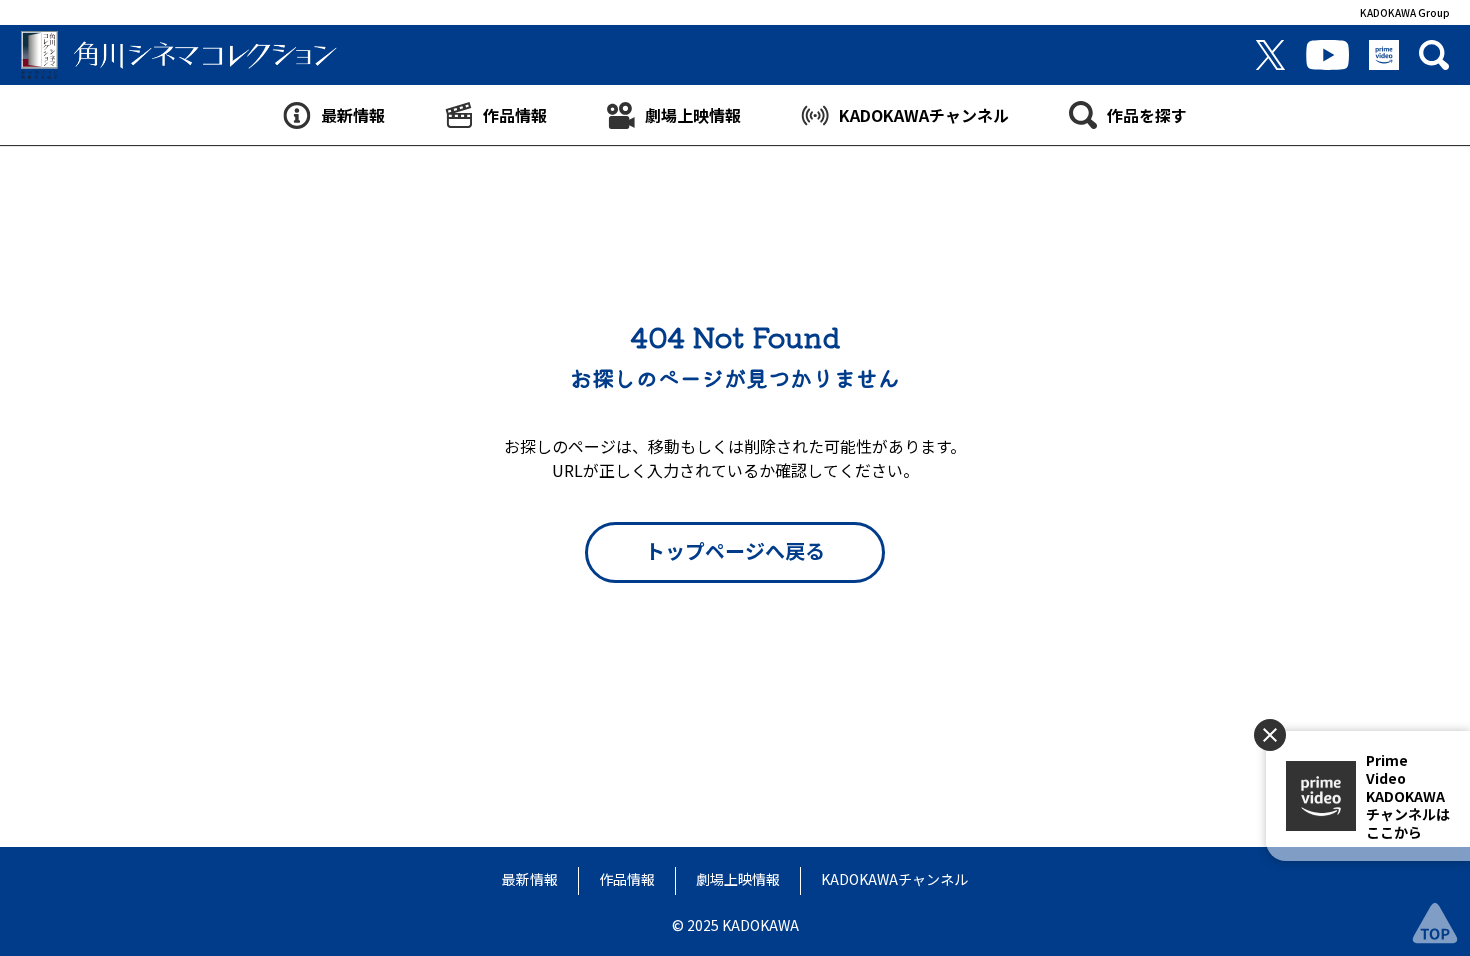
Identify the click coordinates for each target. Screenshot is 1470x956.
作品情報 (627, 879)
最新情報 (530, 879)
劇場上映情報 (738, 879)
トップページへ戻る (735, 550)
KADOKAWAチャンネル (894, 879)
